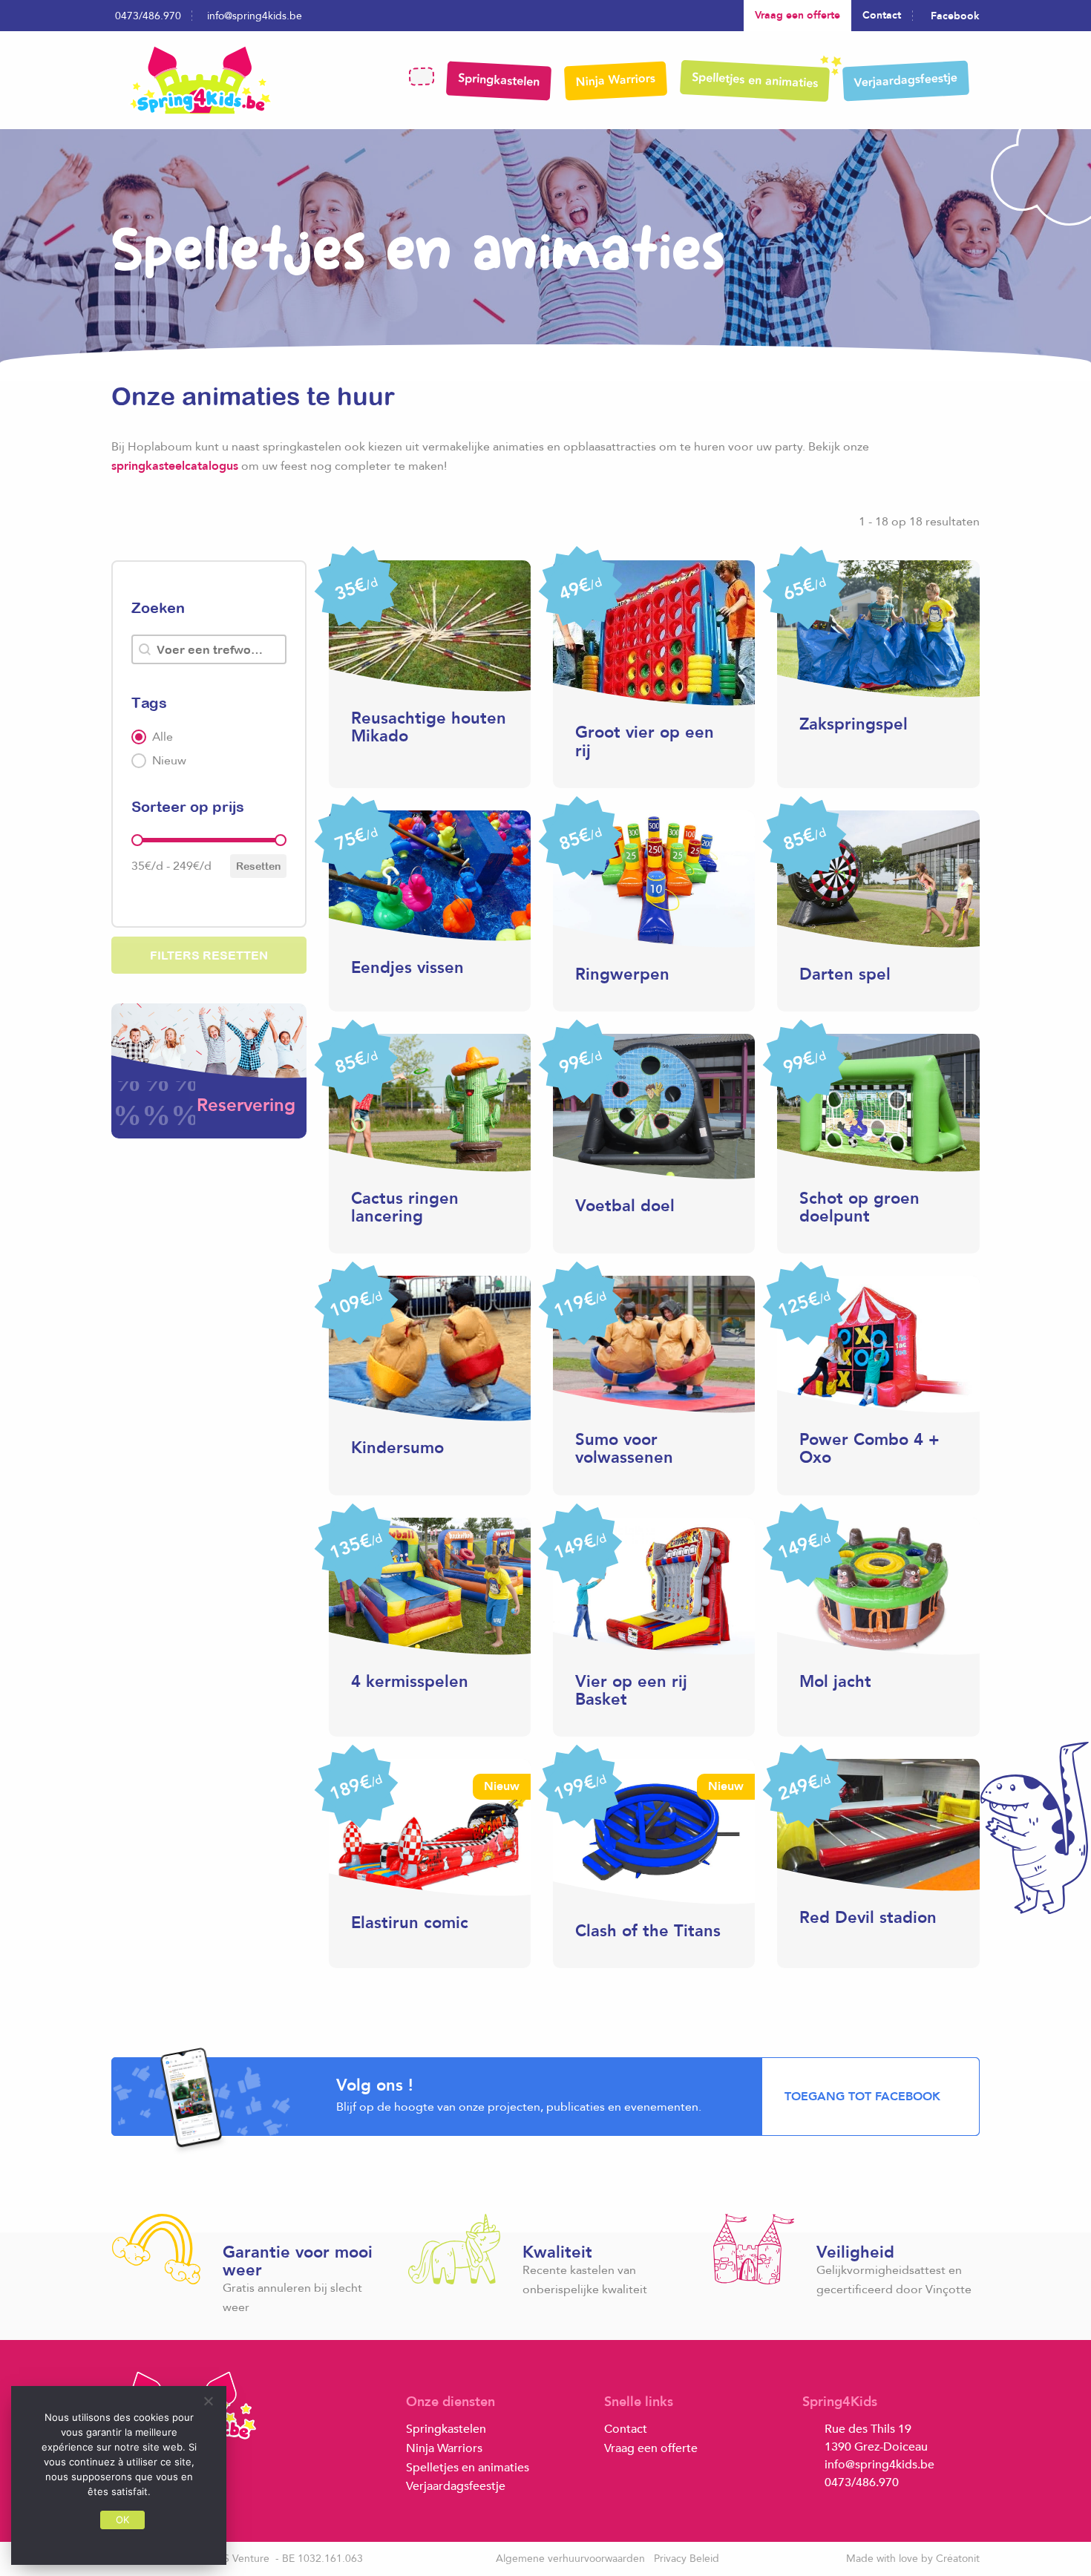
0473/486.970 (148, 16)
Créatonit (958, 2559)
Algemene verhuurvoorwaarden (570, 2559)
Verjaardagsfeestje (905, 80)
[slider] (137, 840)
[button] (209, 737)
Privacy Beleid (687, 2559)
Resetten (258, 866)
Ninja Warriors (615, 80)
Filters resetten (209, 955)
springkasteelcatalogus (175, 466)
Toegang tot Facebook (862, 2097)
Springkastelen (499, 80)
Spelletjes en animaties (755, 80)
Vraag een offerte (797, 15)
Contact (882, 15)
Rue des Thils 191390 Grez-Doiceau (876, 2438)
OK (123, 2520)
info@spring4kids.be (255, 16)
